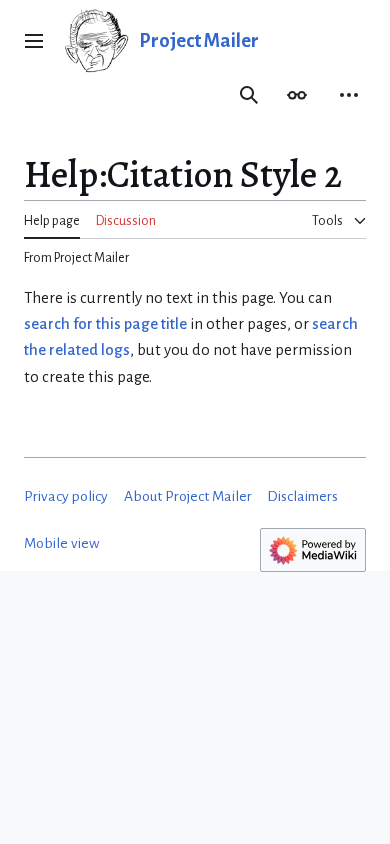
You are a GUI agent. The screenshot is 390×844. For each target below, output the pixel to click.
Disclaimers (302, 496)
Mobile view (62, 543)
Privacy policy (66, 496)
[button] (34, 41)
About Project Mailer (188, 496)
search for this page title (105, 324)
